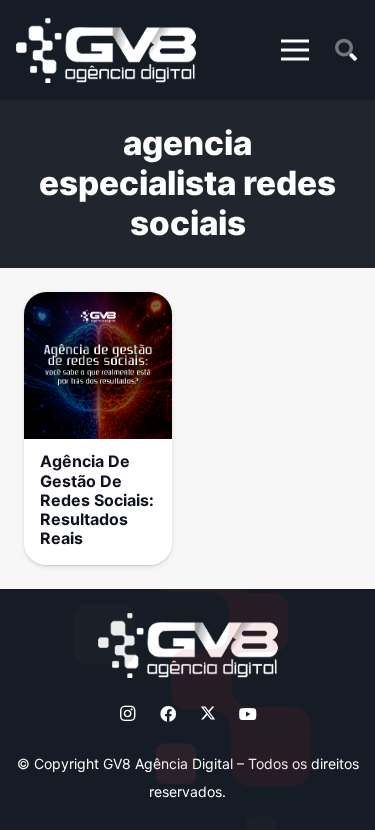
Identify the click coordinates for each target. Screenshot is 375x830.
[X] (208, 714)
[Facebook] (168, 714)
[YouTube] (248, 714)
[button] (295, 50)
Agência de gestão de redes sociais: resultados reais (97, 499)
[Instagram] (128, 714)
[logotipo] (106, 50)
